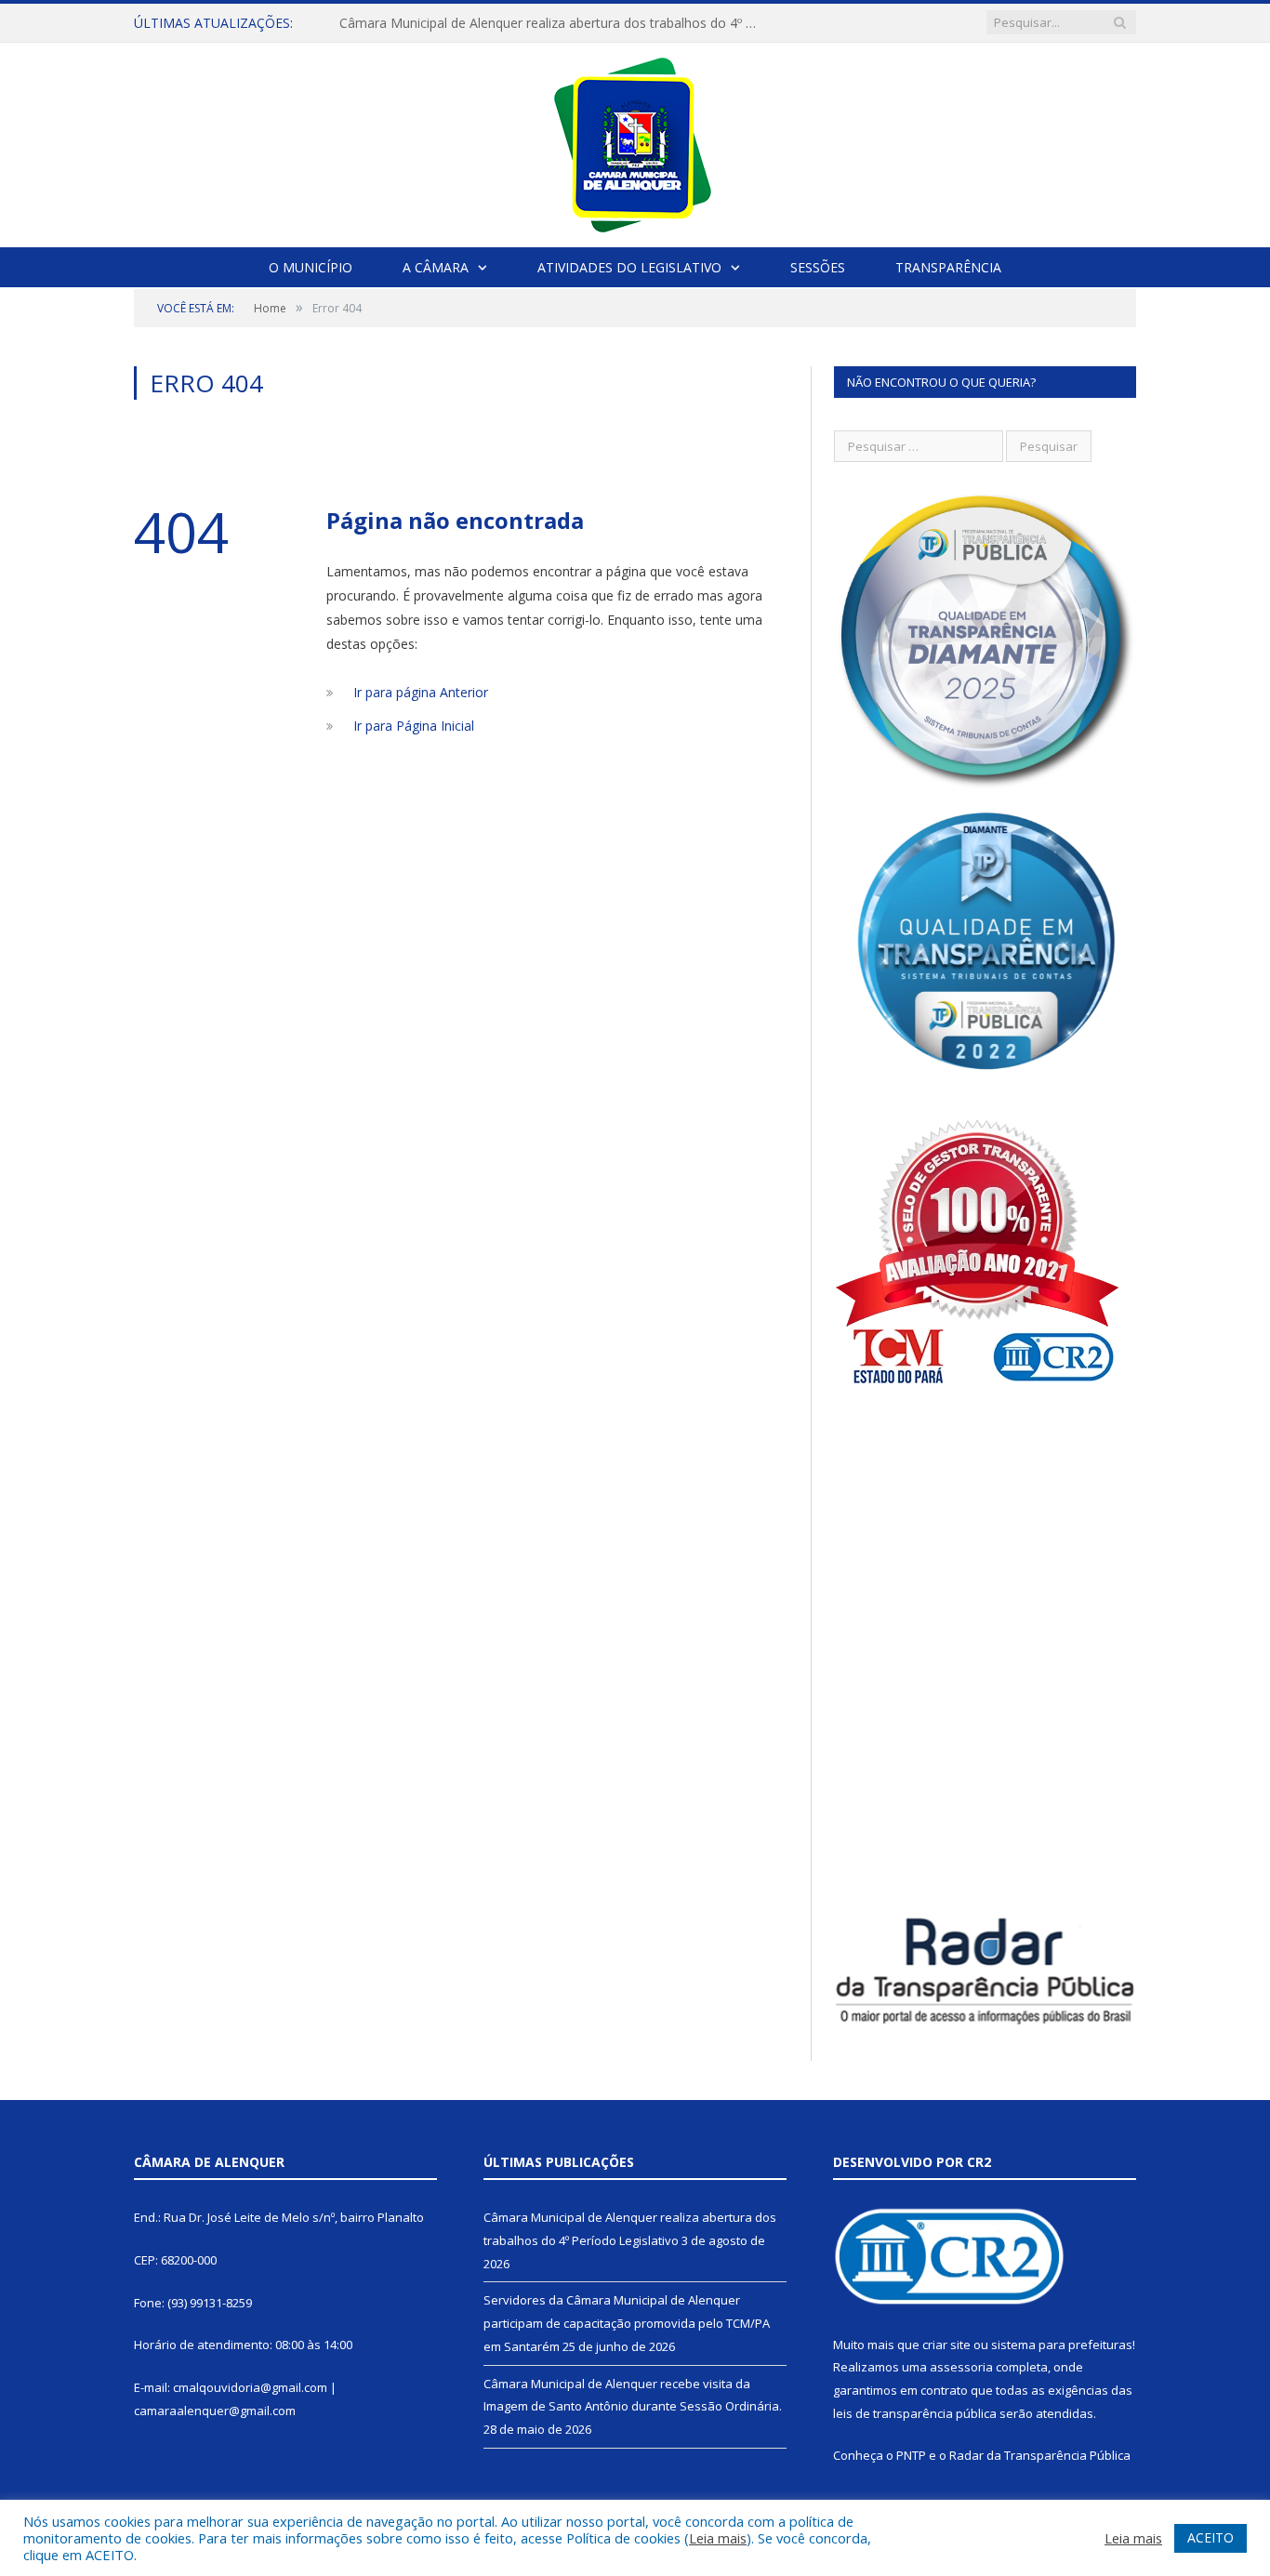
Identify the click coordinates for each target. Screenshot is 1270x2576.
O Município (311, 267)
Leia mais (718, 2538)
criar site (946, 2345)
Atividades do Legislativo (629, 267)
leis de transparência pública (915, 2413)
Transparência (948, 267)
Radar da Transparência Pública (1040, 2455)
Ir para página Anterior (421, 692)
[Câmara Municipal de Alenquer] (635, 141)
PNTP (911, 2455)
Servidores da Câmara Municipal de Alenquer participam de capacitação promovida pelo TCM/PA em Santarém (553, 23)
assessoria (961, 2367)
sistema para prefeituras (1062, 2345)
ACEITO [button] (1210, 2537)
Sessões (818, 267)
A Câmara (436, 267)
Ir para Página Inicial (414, 726)
